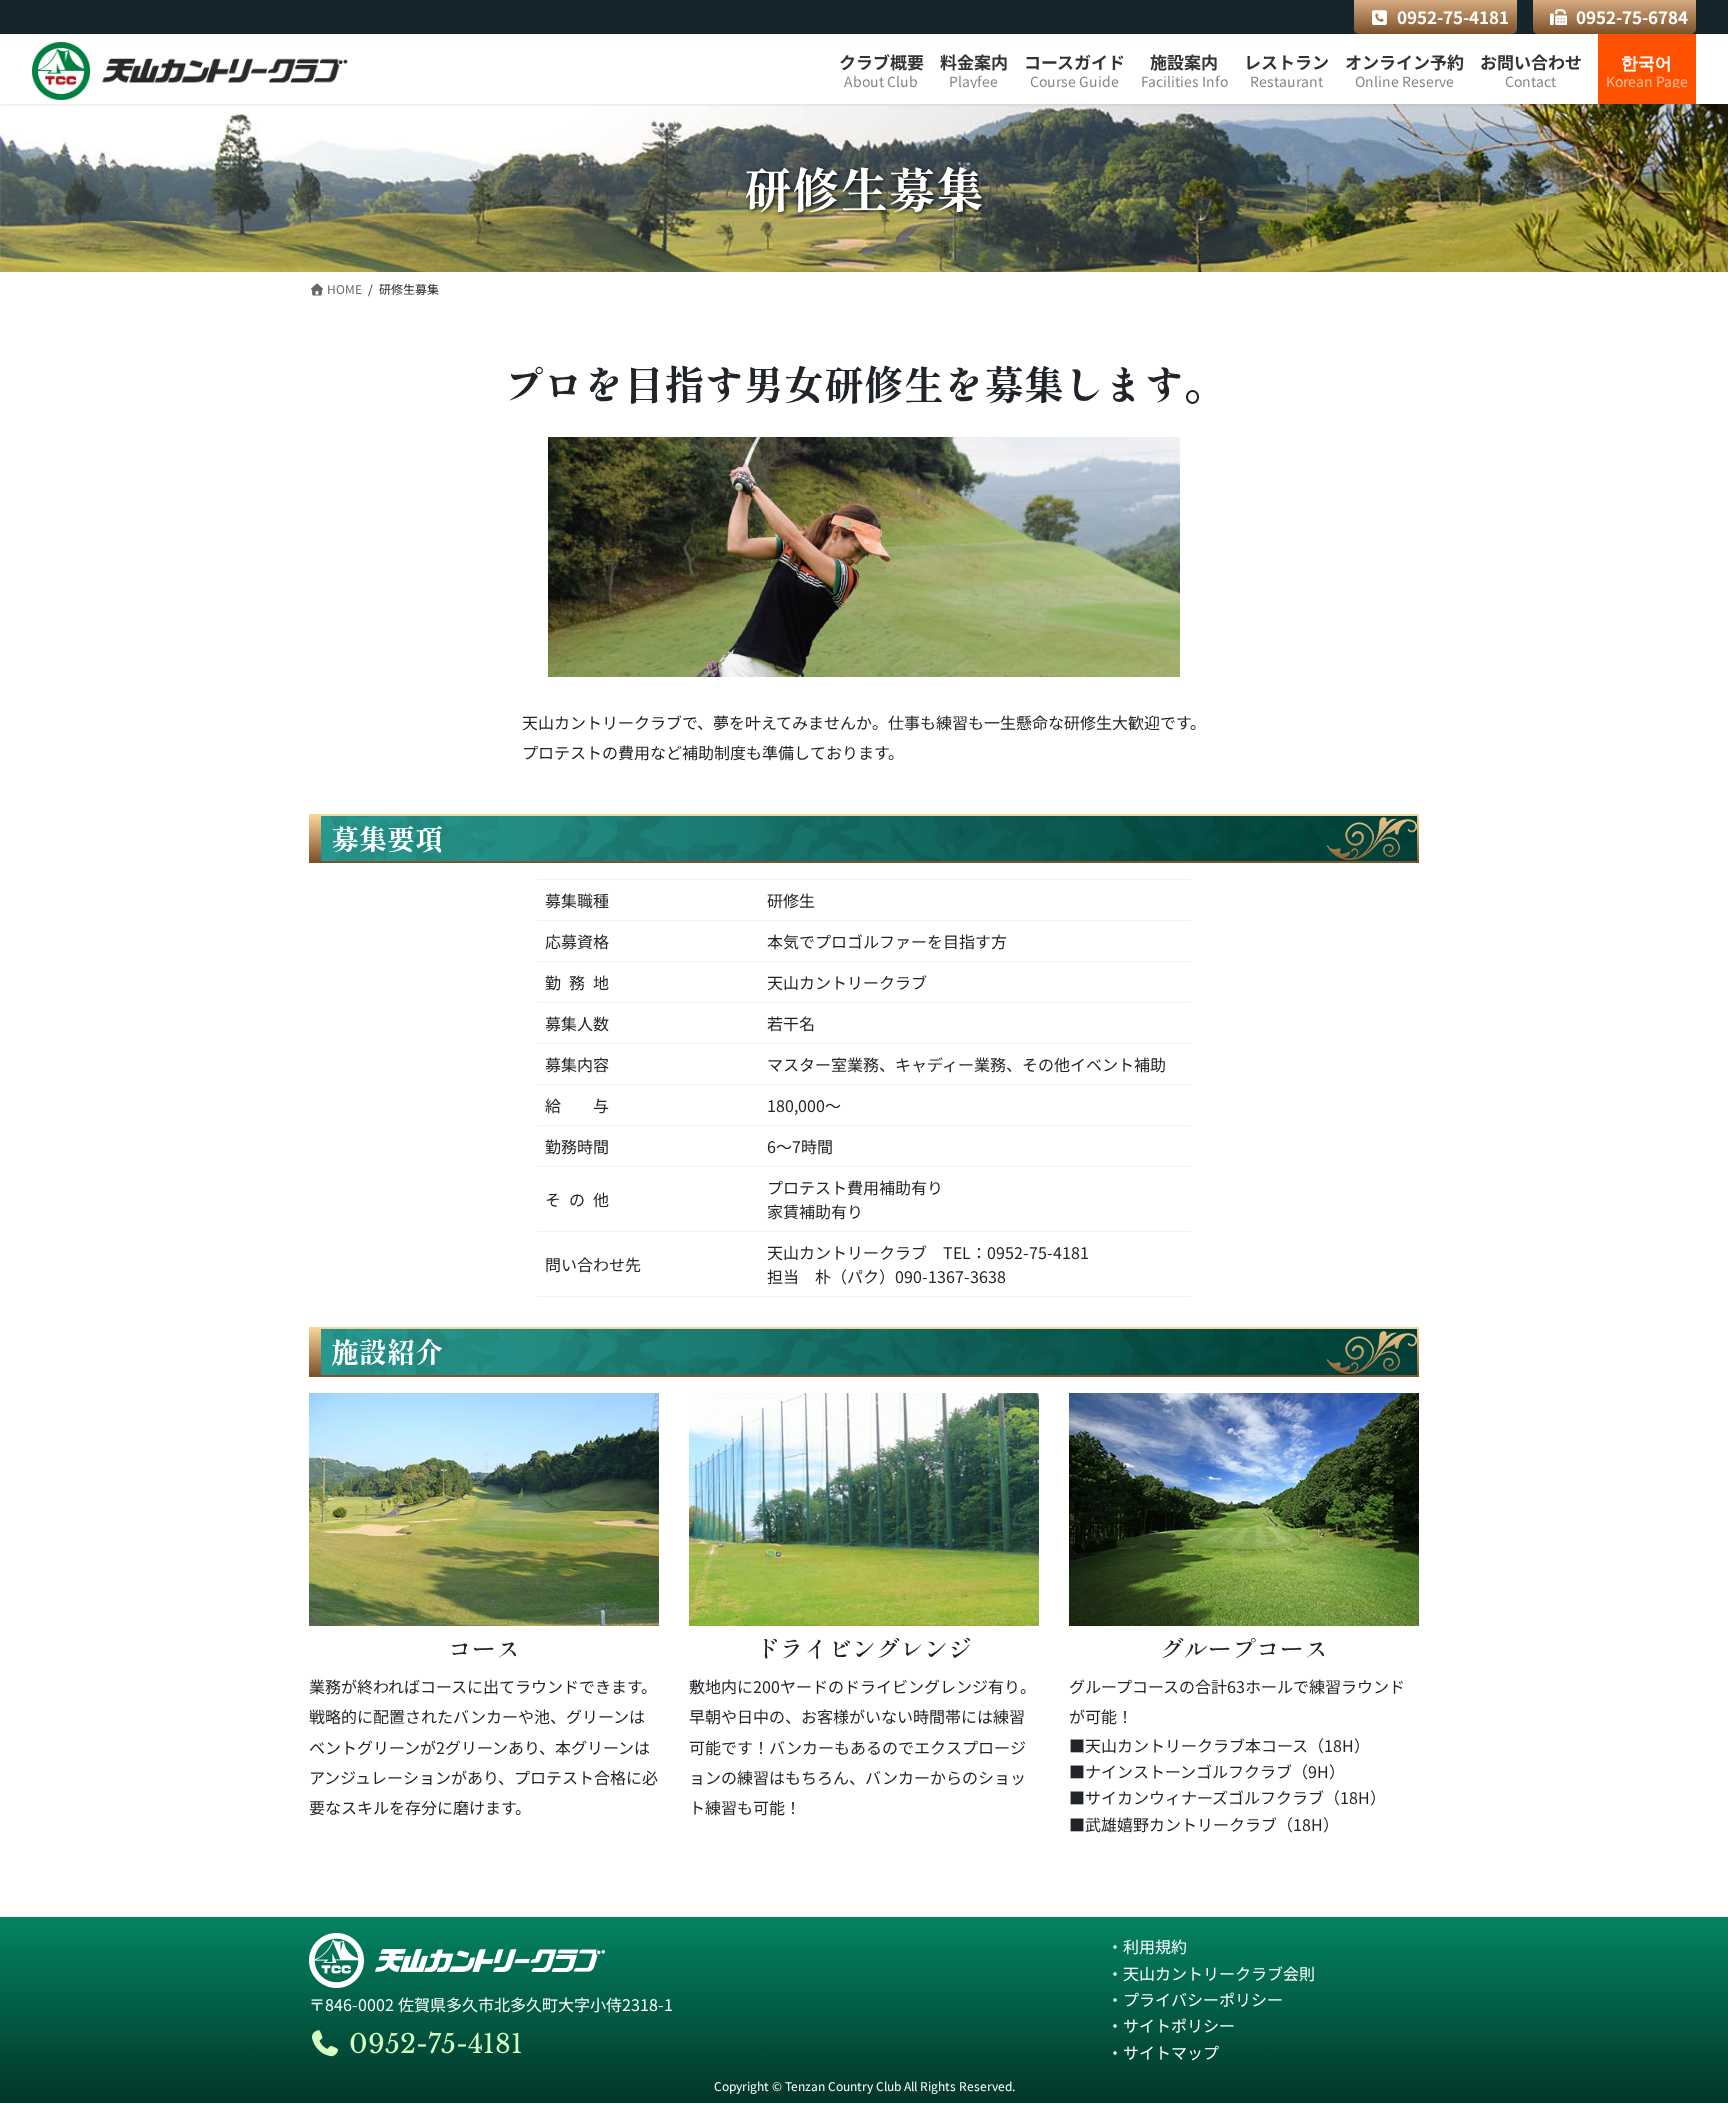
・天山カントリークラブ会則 (1211, 1973)
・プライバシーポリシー (1195, 1999)
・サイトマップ (1163, 2052)
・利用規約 (1147, 1946)
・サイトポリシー (1171, 2025)
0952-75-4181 (1453, 16)
